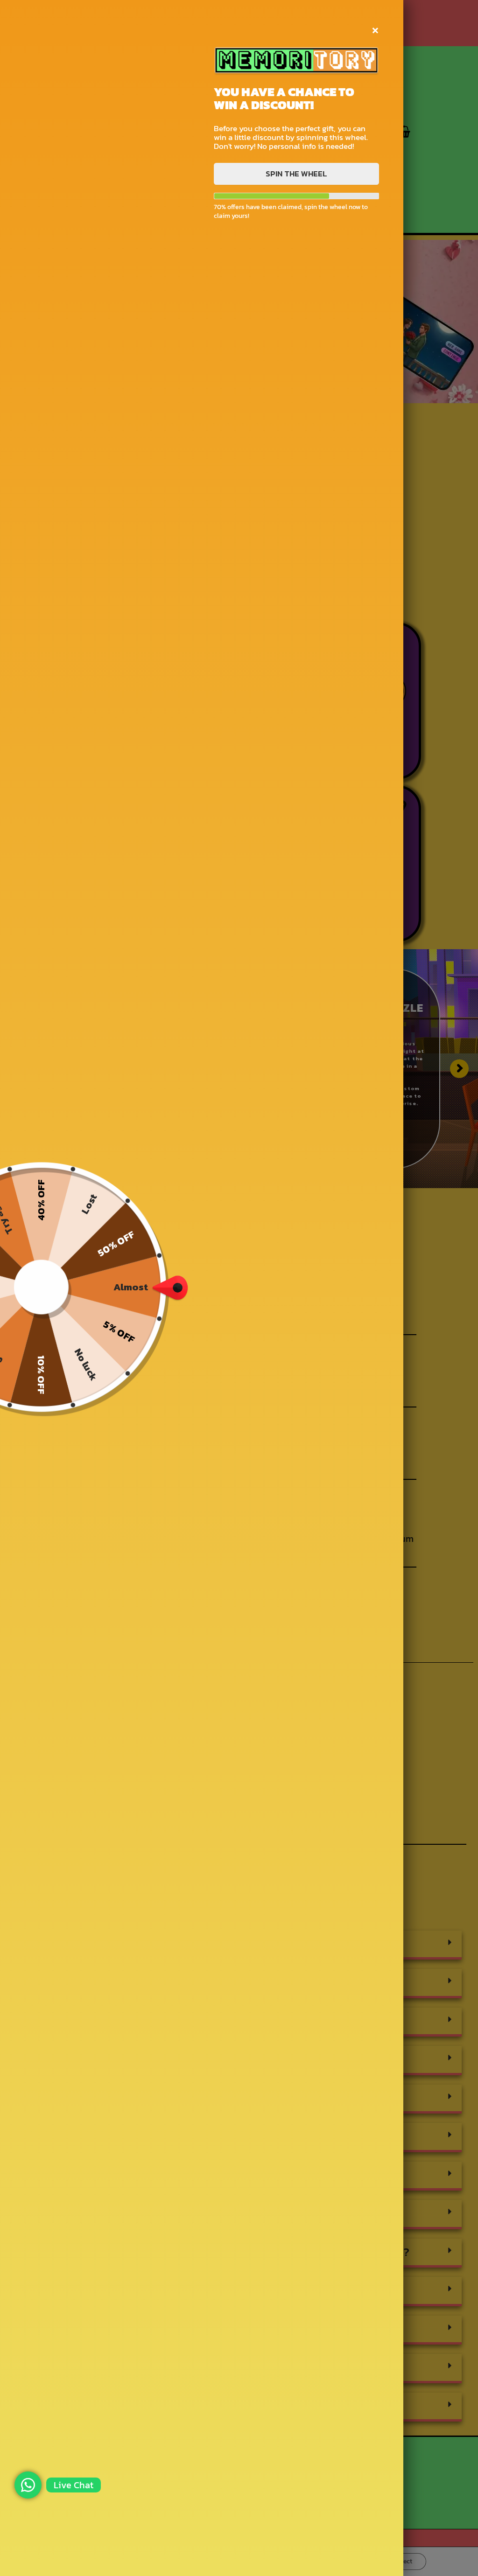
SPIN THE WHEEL (296, 174)
